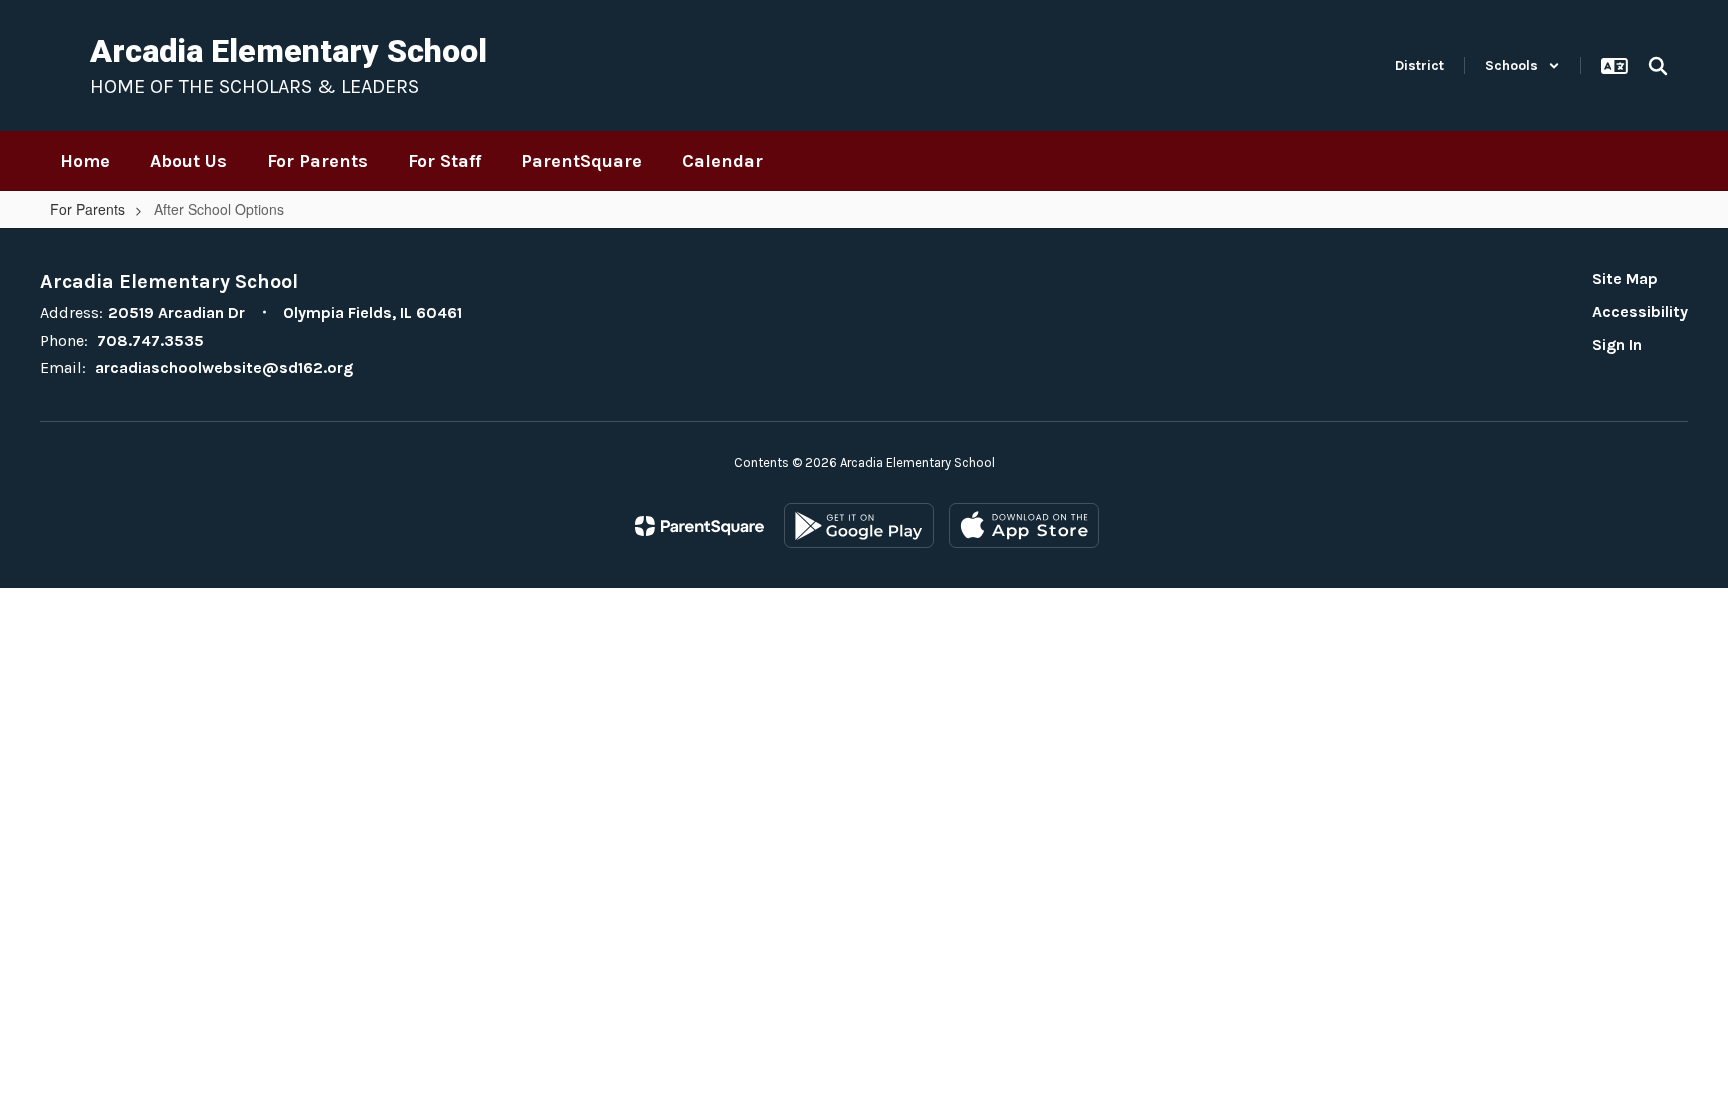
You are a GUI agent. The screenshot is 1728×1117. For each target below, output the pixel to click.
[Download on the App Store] (1024, 525)
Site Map (1625, 278)
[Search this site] (1658, 66)
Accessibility (1640, 311)
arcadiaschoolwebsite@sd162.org (224, 367)
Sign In (1617, 344)
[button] (1522, 65)
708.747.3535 (150, 340)
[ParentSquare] (699, 526)
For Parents (87, 209)
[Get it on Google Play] (859, 525)
